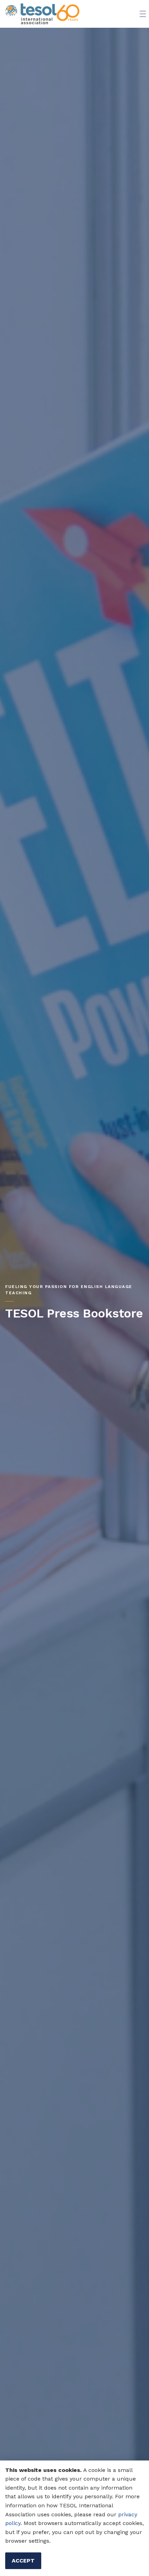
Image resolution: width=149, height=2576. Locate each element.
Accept (23, 2561)
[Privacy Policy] (117, 2514)
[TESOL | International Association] (42, 14)
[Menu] (143, 14)
